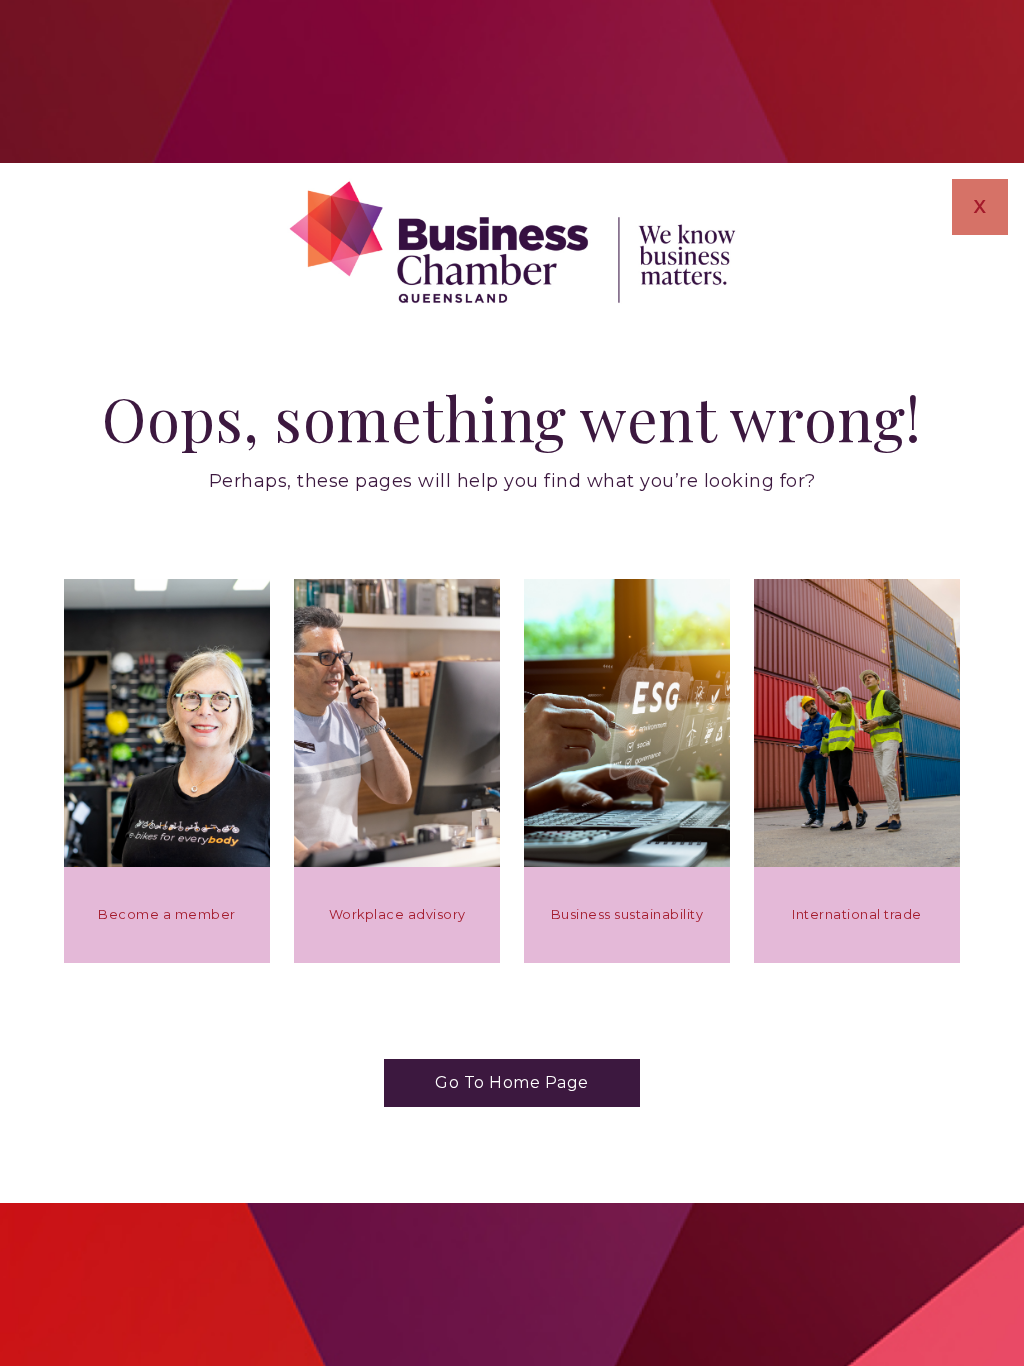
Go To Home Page (512, 1082)
